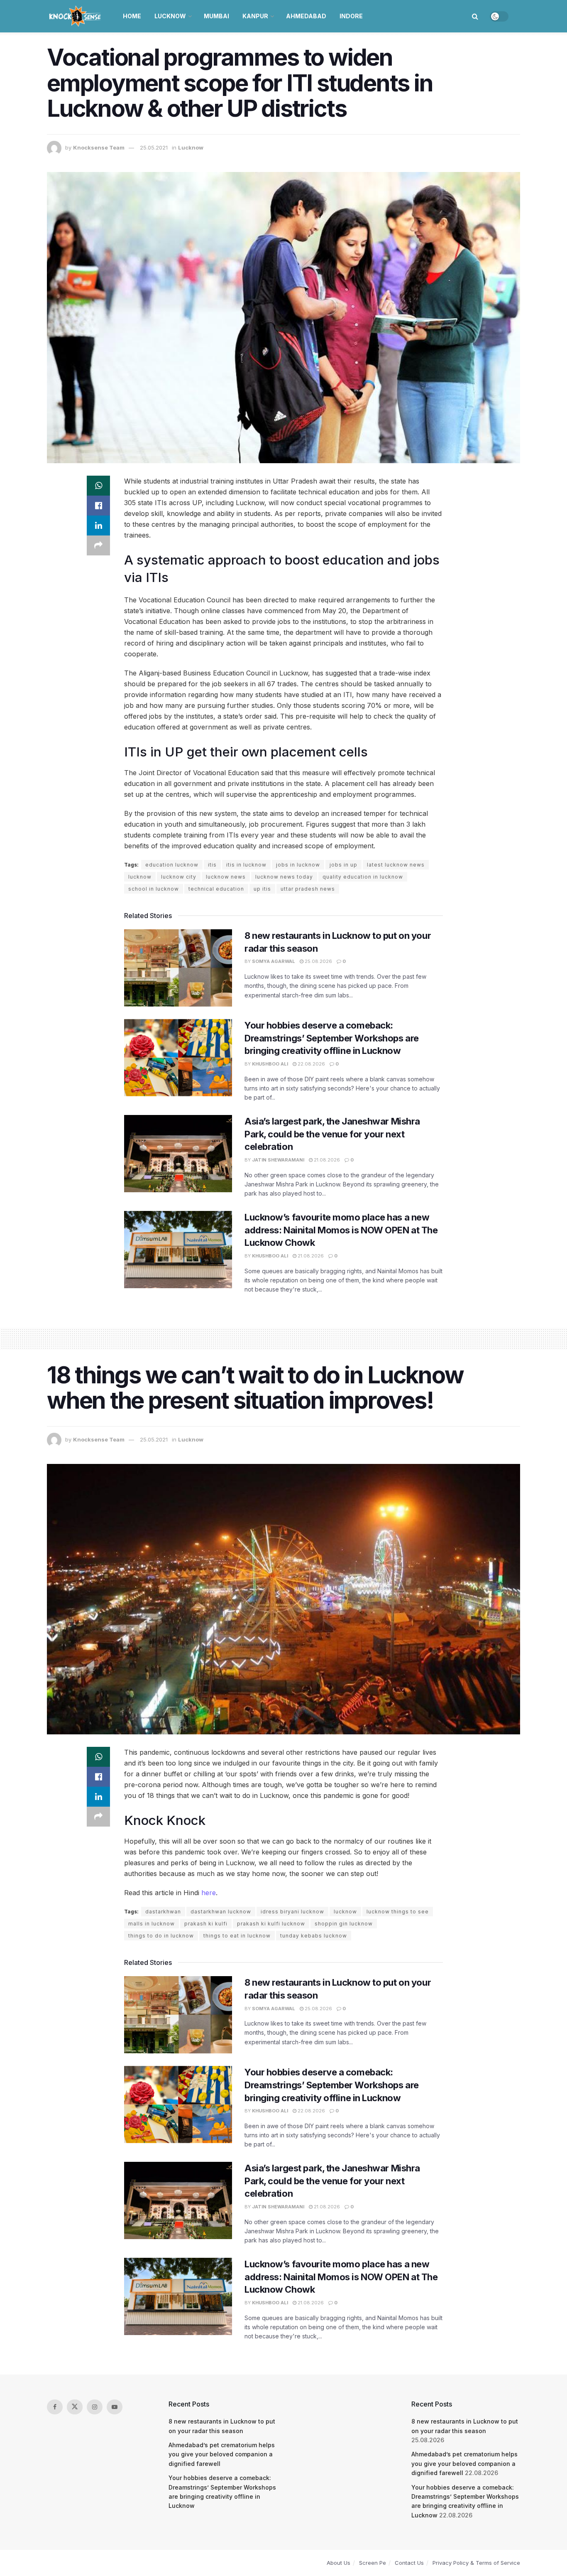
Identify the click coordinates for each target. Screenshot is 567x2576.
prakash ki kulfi (206, 1924)
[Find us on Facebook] (55, 2407)
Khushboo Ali (270, 1064)
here (209, 1893)
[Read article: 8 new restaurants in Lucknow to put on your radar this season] (178, 968)
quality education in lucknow (363, 877)
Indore (351, 16)
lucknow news (226, 877)
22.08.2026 (311, 1064)
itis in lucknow (246, 865)
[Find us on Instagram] (95, 2407)
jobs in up (343, 865)
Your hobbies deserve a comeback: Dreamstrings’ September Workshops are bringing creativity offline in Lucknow (332, 1038)
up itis (262, 889)
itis (212, 865)
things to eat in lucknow (237, 1936)
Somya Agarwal (274, 961)
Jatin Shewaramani (278, 1160)
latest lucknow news (396, 865)
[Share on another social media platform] (98, 545)
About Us (338, 2563)
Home (132, 16)
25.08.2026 (318, 961)
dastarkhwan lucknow (221, 1912)
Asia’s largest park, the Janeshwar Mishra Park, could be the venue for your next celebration (332, 1134)
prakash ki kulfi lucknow (271, 1924)
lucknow (140, 877)
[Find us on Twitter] (75, 2407)
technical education (216, 889)
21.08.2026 (326, 1160)
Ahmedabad (306, 16)
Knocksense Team (99, 147)
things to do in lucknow (161, 1936)
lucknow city (179, 877)
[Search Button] (475, 16)
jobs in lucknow (298, 865)
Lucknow (170, 16)
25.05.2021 (154, 147)
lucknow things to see (398, 1912)
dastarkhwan (163, 1912)
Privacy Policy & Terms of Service (476, 2563)
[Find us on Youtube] (115, 2407)
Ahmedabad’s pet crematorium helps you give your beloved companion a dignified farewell (222, 2454)
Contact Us (409, 2563)
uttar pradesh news (308, 889)
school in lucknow (154, 889)
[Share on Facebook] (98, 506)
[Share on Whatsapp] (98, 486)
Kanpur (255, 16)
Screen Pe (373, 2563)
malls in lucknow (152, 1924)
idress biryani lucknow (292, 1912)
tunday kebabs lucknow (314, 1936)
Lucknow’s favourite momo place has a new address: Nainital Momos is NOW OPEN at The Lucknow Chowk (341, 1230)
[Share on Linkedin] (98, 526)
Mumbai (216, 16)
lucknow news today (284, 877)
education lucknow (172, 865)
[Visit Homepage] (76, 16)
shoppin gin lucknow (344, 1924)
